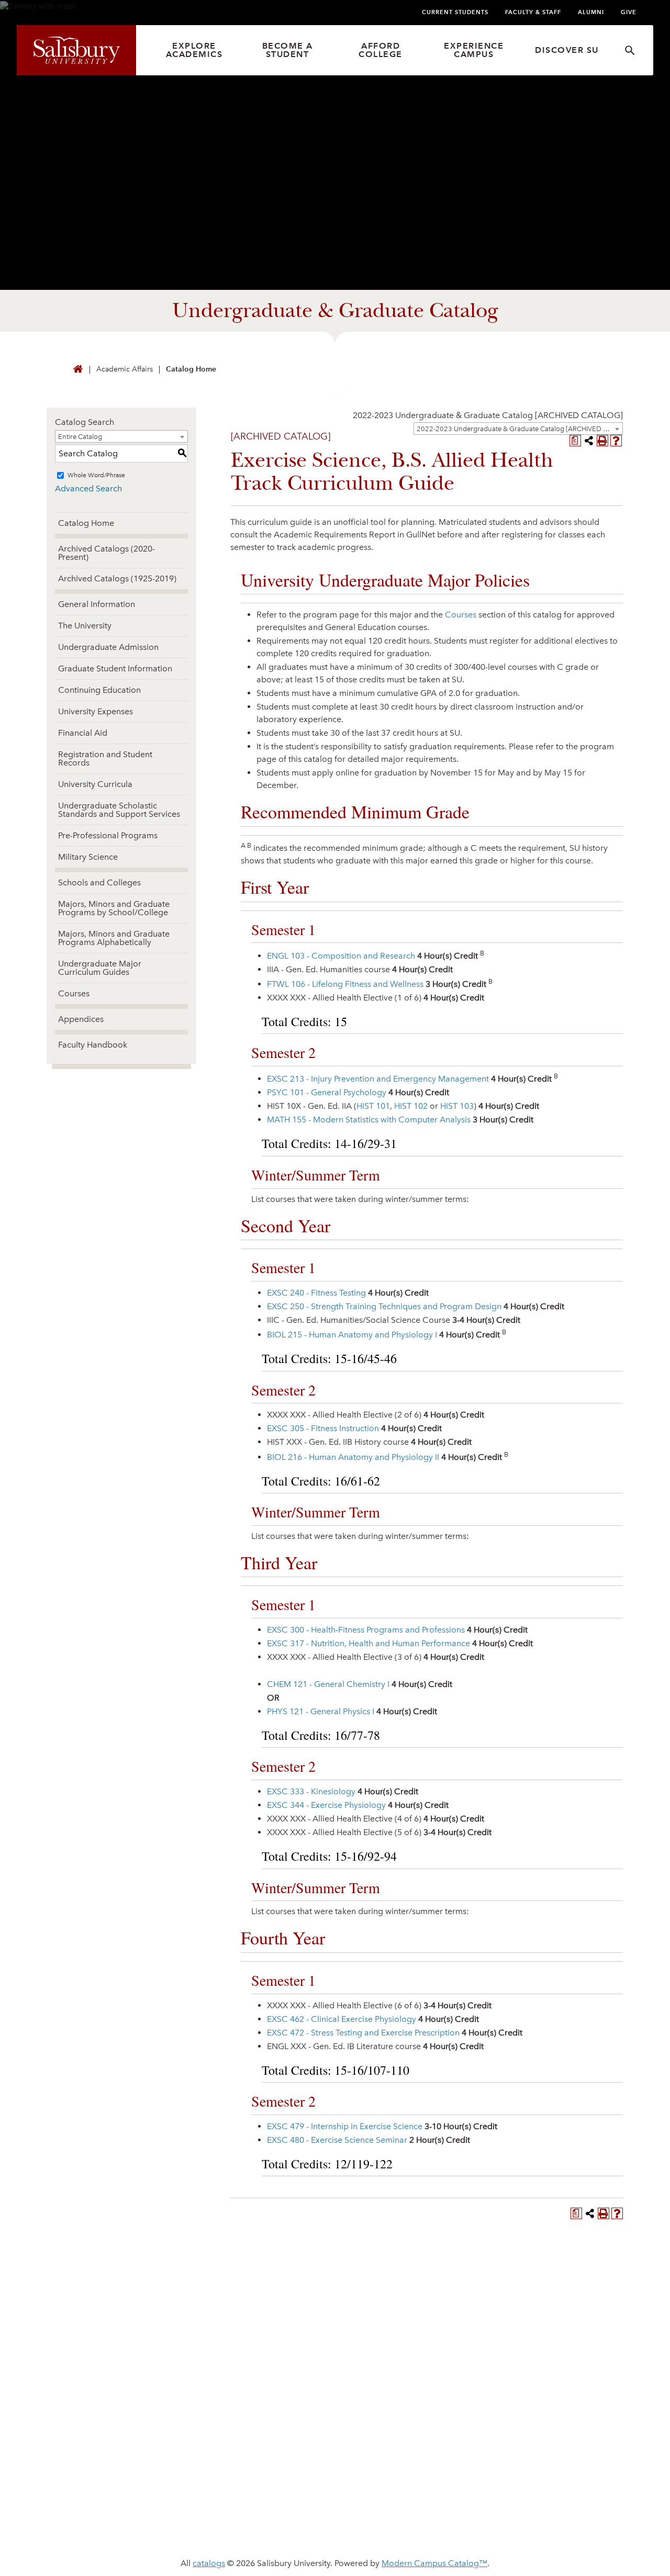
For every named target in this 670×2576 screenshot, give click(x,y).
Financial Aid (83, 733)
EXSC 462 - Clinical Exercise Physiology (342, 2019)
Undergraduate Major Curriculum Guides (100, 968)
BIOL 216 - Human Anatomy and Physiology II (353, 1457)
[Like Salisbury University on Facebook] (492, 2417)
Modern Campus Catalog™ (434, 2563)
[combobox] (518, 429)
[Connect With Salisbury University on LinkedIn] (530, 2417)
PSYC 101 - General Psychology (327, 1092)
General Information (97, 604)
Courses (74, 993)
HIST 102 (411, 1106)
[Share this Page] (589, 441)
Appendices (81, 1019)
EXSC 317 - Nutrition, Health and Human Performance (368, 1643)
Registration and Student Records (105, 758)
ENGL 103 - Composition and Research (341, 956)
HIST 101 (373, 1106)
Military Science (88, 857)
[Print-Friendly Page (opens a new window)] (602, 441)
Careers (362, 2430)
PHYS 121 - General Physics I (321, 1711)
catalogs (209, 2563)
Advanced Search (88, 488)
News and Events (243, 2414)
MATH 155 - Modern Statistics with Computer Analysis (369, 1120)
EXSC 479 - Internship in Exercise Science (345, 2126)
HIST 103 (457, 1106)
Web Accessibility (155, 2506)
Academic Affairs (125, 369)
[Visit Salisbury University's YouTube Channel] (569, 2417)
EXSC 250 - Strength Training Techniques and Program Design (384, 1306)
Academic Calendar (249, 2430)
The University (85, 626)
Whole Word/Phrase (96, 475)
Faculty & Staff (533, 12)
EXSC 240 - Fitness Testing (316, 1293)
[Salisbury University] (76, 50)
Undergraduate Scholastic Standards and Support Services (119, 810)
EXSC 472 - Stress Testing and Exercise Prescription (363, 2033)
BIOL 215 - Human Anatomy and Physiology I (352, 1335)
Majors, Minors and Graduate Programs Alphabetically (114, 938)
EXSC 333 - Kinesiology (311, 1791)
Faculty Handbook (93, 1045)
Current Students (455, 12)
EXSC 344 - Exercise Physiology (326, 1805)
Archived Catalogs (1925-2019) (117, 578)
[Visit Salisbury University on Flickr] (550, 2417)
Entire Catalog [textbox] (80, 437)
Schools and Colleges (99, 882)
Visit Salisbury (149, 2293)
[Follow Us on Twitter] (511, 2417)
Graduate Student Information (115, 668)
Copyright (307, 2506)
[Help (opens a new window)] (616, 441)
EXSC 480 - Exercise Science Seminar (337, 2140)
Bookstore (369, 2447)
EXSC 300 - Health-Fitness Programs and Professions (366, 1630)
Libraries (224, 2447)
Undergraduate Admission (108, 647)
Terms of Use (238, 2506)
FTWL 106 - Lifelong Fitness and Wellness (345, 984)
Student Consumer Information (417, 2506)
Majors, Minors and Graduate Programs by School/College (114, 908)
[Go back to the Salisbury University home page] (78, 370)
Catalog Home (191, 369)
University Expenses (96, 711)
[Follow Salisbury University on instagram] (588, 2417)
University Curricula (95, 784)
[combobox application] (488, 415)
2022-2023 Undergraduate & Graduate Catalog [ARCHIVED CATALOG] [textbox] (488, 415)
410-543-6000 (91, 2445)
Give (629, 12)
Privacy (83, 2506)
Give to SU (367, 2414)
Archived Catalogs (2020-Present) (107, 553)
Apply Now (335, 2293)
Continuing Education (99, 690)
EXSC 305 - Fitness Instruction (323, 1428)
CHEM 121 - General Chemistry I (328, 1684)
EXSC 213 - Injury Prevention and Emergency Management (378, 1079)
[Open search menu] (630, 50)
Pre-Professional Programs (108, 835)
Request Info (521, 2293)
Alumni (591, 12)
